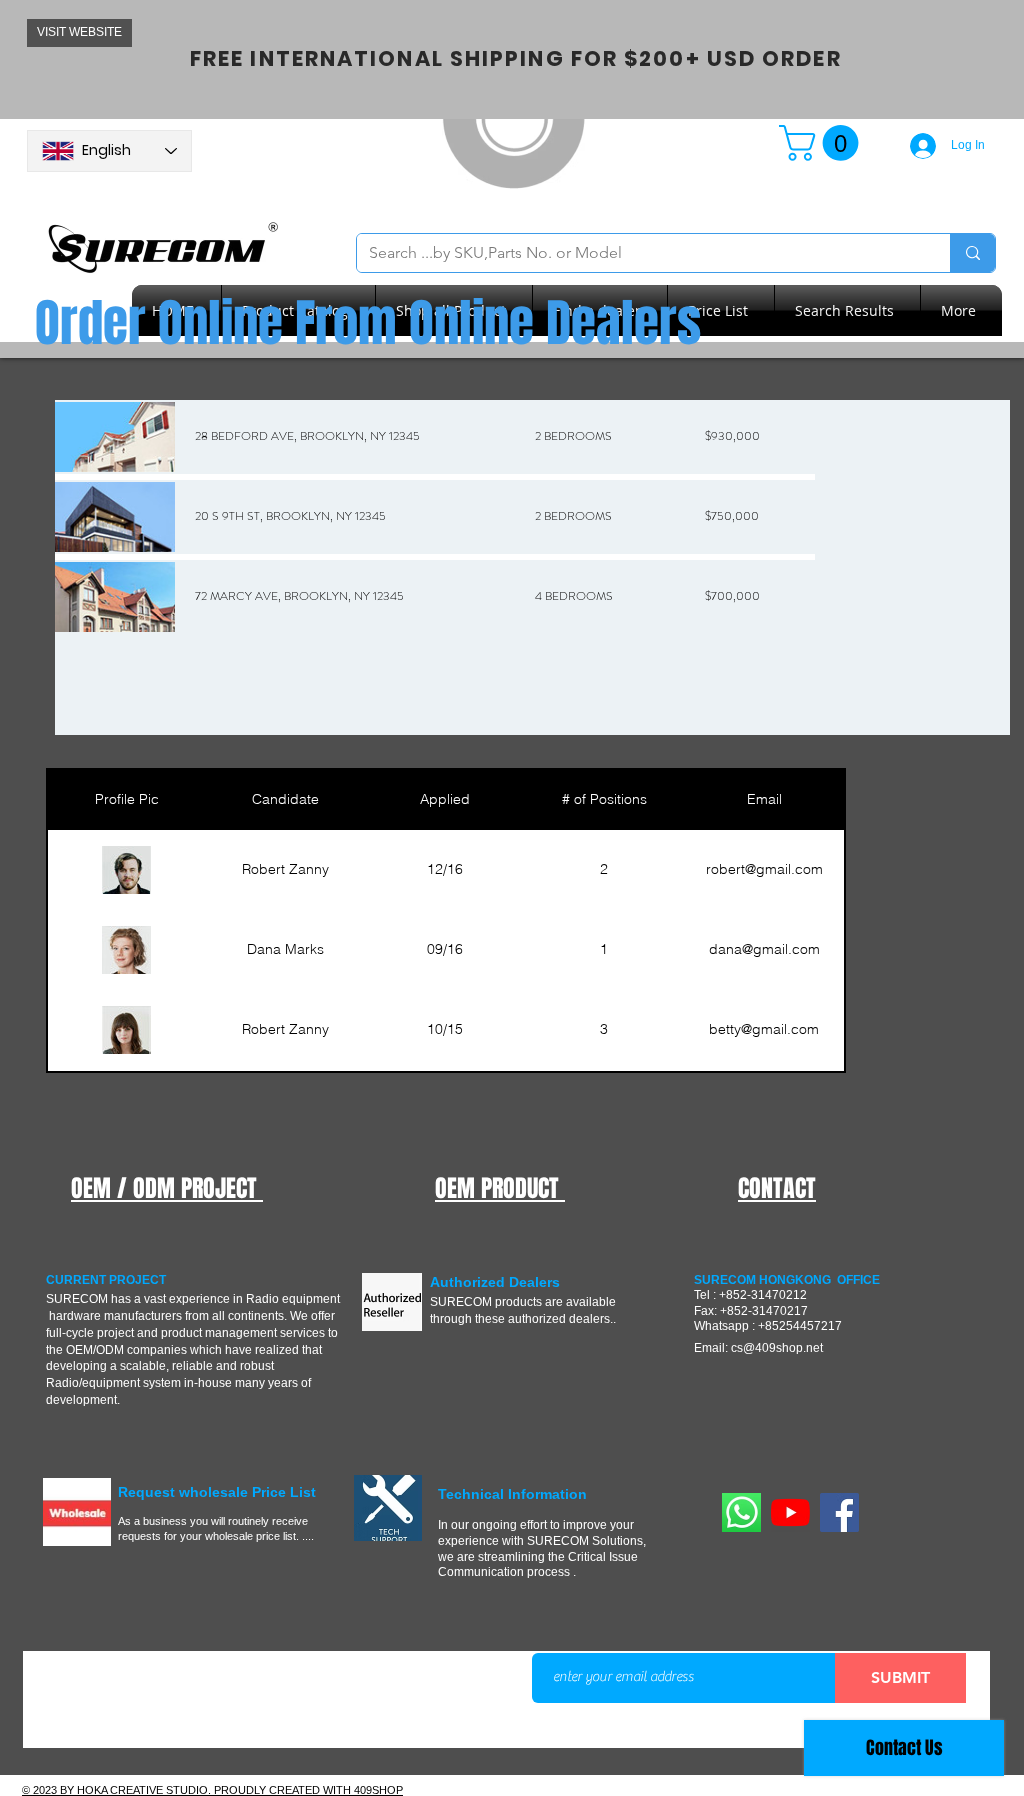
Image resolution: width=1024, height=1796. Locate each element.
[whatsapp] (741, 1512)
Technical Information (512, 1494)
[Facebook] (839, 1512)
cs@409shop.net (777, 1348)
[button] (823, 143)
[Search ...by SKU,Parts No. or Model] (972, 253)
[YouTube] (790, 1512)
